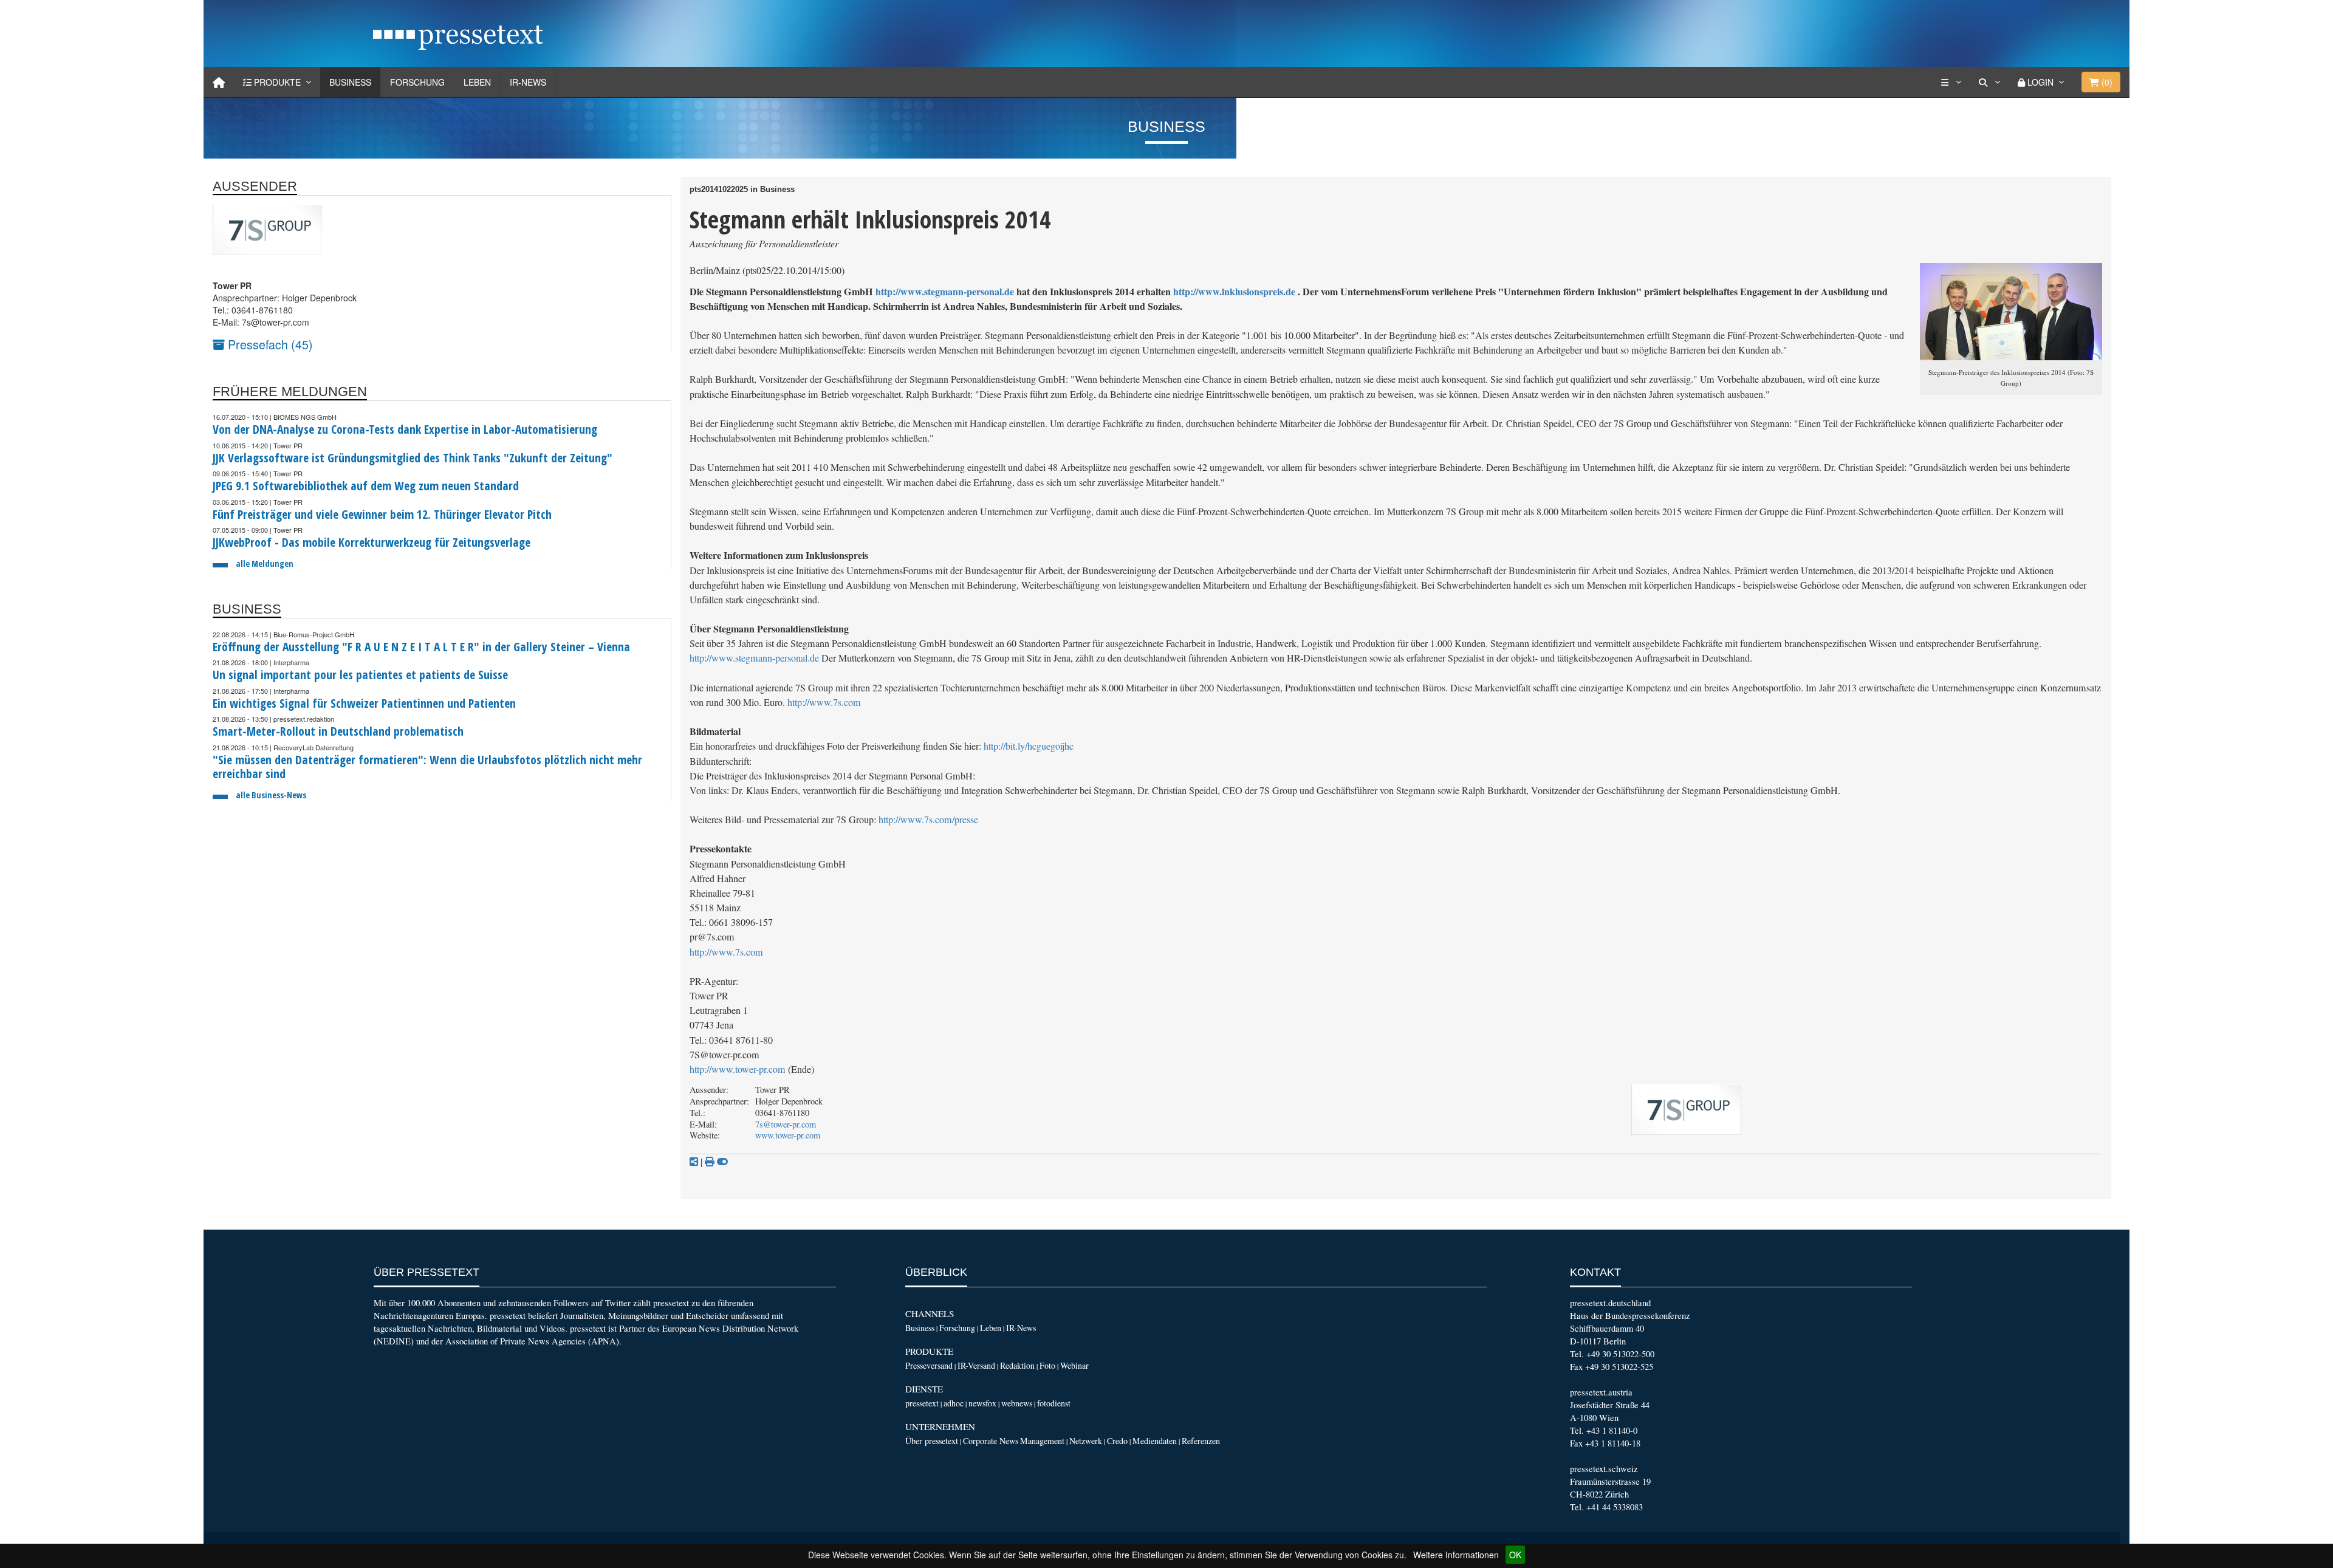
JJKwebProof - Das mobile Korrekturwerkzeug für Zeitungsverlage (372, 542)
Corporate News (991, 1441)
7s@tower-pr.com (786, 1124)
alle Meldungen (265, 563)
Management (1042, 1441)
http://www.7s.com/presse (928, 820)
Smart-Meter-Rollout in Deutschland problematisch (338, 731)
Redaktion (1017, 1365)
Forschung (417, 82)
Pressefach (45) (269, 344)
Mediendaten (1155, 1441)
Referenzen (1201, 1441)
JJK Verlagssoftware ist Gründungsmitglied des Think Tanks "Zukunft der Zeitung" (413, 458)
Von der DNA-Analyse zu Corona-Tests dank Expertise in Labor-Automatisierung (405, 429)
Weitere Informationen (1456, 1555)
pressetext (922, 1403)
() (2106, 82)
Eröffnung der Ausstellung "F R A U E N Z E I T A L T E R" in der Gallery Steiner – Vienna (421, 647)
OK (1515, 1555)
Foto (1047, 1365)
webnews (1017, 1403)
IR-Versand (976, 1365)
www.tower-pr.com (788, 1135)
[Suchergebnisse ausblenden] (722, 1162)
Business (350, 82)
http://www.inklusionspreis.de (1234, 291)
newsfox (982, 1403)
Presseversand (929, 1365)
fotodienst (1054, 1403)
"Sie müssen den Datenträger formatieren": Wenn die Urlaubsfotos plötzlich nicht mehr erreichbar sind (427, 767)
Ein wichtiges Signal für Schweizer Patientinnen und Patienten (364, 703)
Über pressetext (932, 1441)
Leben (477, 82)
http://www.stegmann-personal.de (945, 291)
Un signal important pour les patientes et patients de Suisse (360, 675)
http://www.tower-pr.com (738, 1069)
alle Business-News (271, 795)
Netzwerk (1086, 1441)
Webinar (1074, 1365)
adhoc (954, 1403)
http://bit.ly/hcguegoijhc (1029, 746)
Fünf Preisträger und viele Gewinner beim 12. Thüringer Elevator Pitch (382, 514)
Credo (1117, 1441)
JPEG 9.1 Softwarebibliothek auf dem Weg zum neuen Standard (366, 486)
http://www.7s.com (824, 702)
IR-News (528, 82)
